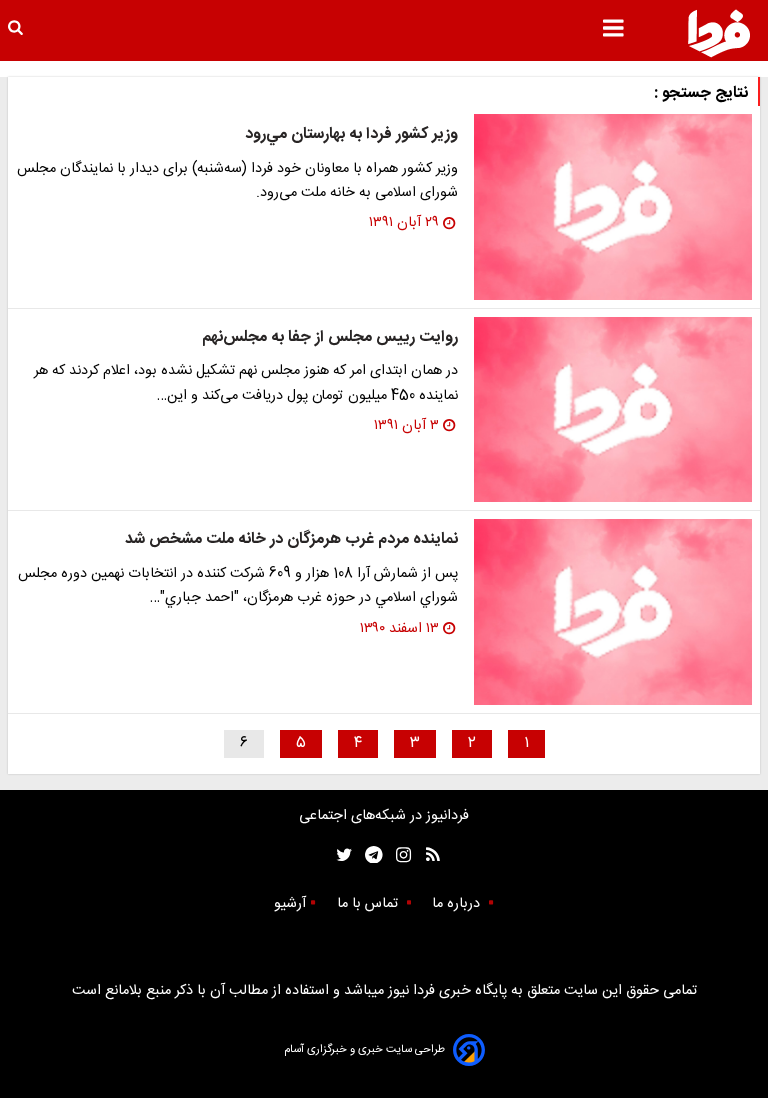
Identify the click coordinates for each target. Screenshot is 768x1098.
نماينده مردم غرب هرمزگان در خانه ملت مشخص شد (291, 539)
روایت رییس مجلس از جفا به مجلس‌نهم (330, 337)
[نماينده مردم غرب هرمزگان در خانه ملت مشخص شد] (613, 612)
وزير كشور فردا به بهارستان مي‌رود (351, 134)
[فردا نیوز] (719, 33)
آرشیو (290, 904)
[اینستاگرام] (398, 855)
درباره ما (458, 904)
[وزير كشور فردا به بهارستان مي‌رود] (613, 207)
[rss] (426, 855)
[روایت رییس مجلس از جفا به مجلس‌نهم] (613, 410)
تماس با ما (369, 904)
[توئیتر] (340, 855)
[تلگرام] (367, 855)
